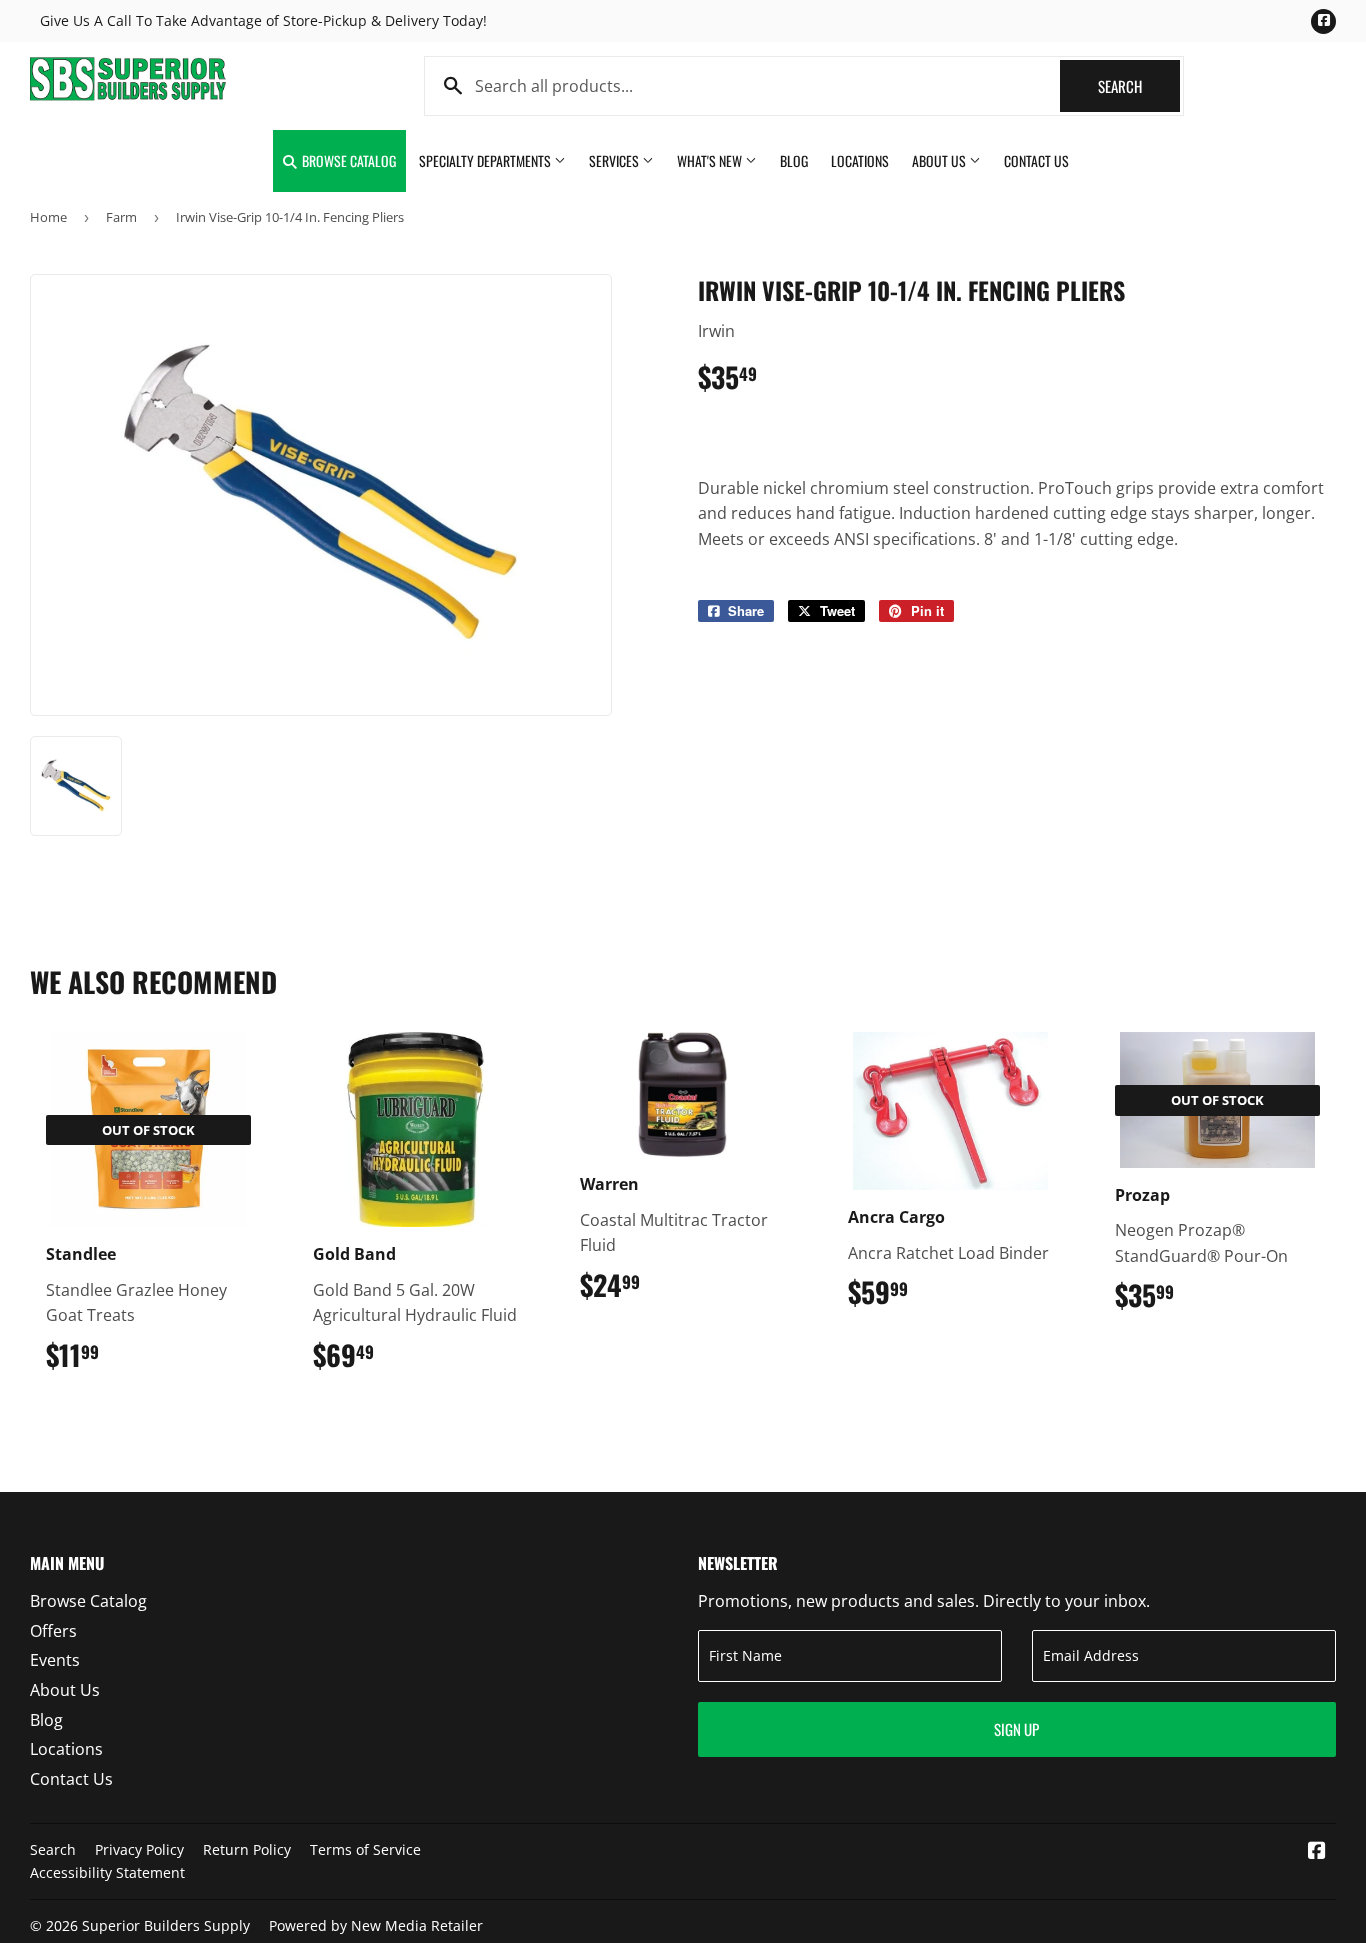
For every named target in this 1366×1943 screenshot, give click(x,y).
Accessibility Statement (107, 1872)
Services (615, 160)
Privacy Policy (139, 1849)
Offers (53, 1631)
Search (1139, 86)
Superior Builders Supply (166, 1925)
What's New (711, 160)
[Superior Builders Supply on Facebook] (1317, 1852)
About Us (940, 160)
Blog (794, 160)
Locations (860, 160)
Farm (121, 217)
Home (48, 217)
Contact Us (1036, 160)
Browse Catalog (347, 160)
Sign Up (1016, 1729)
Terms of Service (365, 1849)
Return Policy (247, 1849)
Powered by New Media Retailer (376, 1925)
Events (55, 1660)
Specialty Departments (486, 160)
